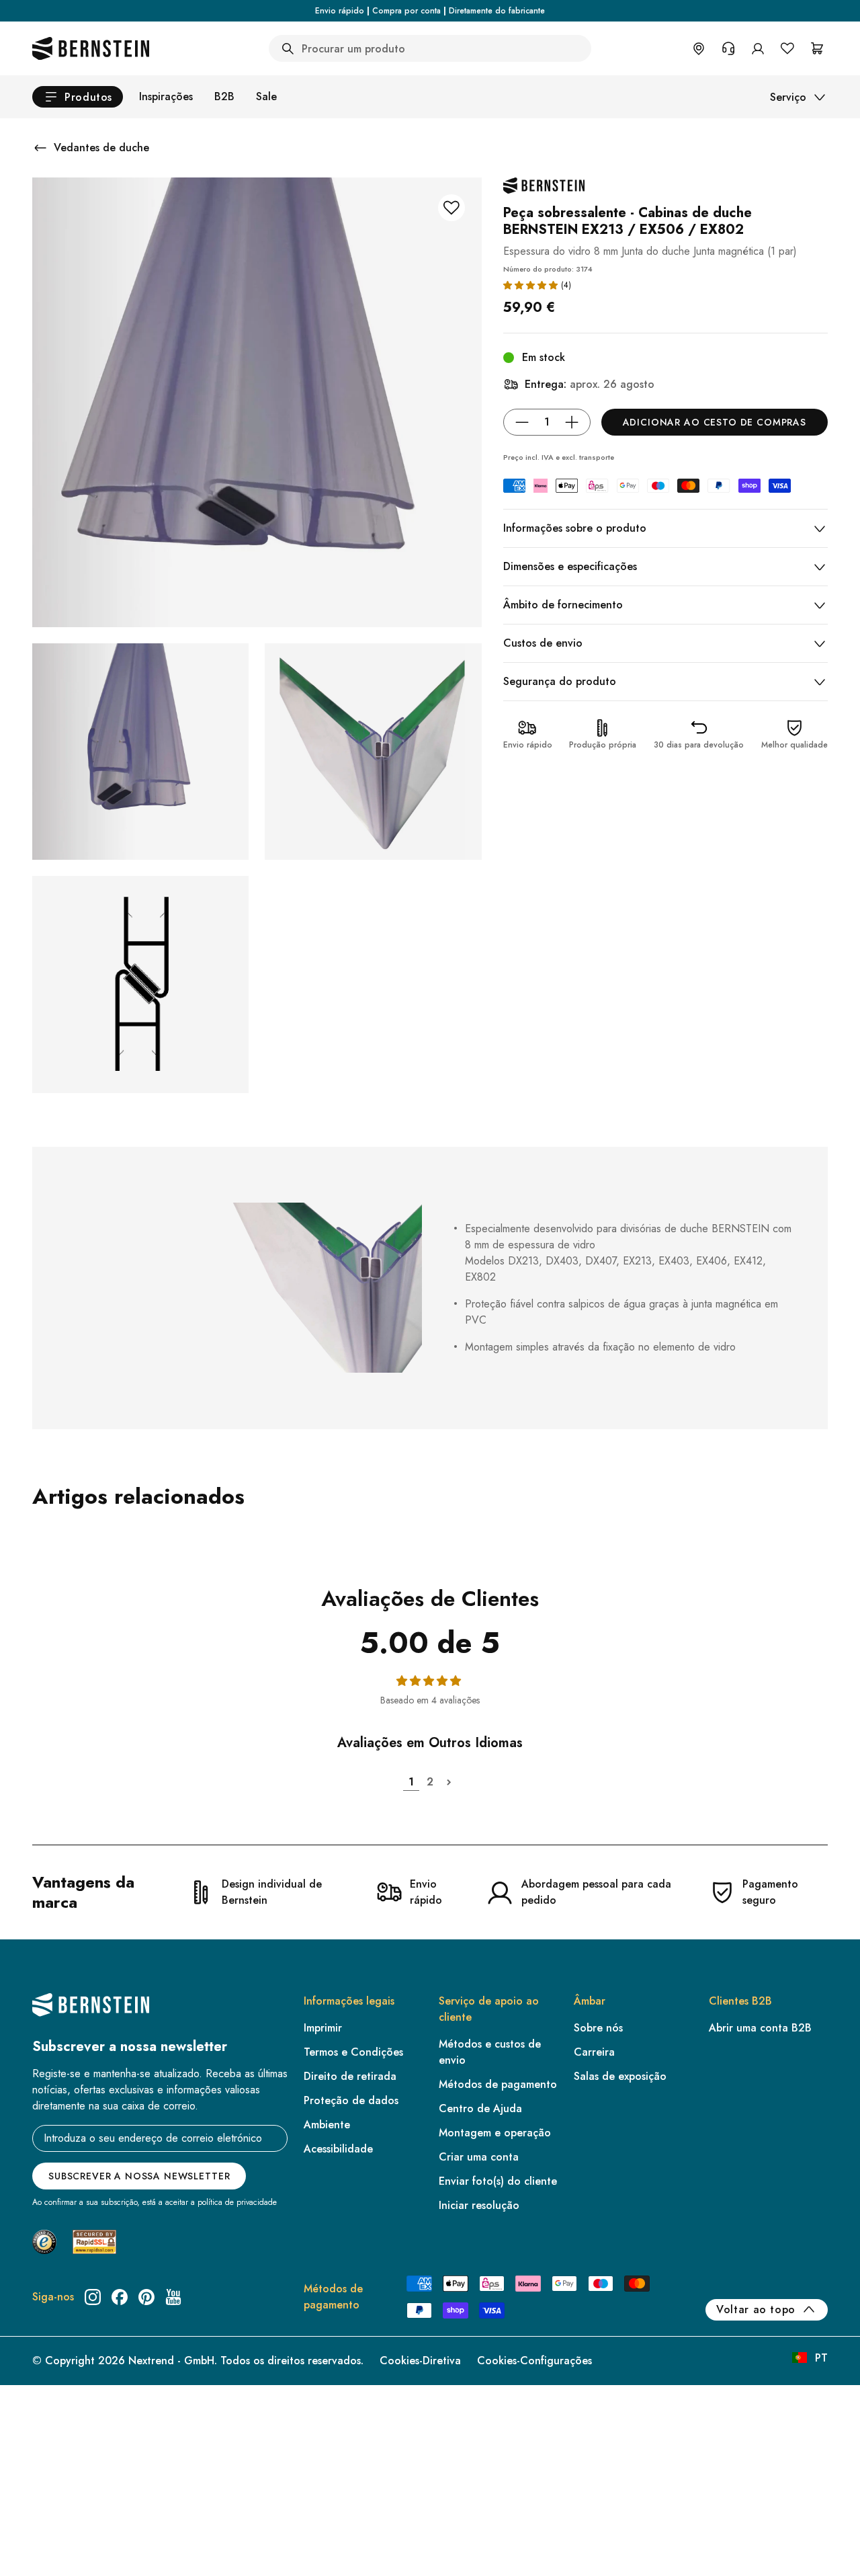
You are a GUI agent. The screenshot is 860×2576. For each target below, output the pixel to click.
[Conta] (758, 48)
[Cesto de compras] (817, 48)
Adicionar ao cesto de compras (715, 422)
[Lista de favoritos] (787, 48)
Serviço (788, 97)
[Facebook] (120, 2297)
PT (821, 2358)
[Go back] (40, 148)
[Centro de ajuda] (728, 48)
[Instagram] (93, 2297)
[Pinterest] (146, 2297)
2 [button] (430, 1782)
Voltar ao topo (756, 2309)
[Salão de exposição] (699, 48)
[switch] (45, 2548)
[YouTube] (173, 2297)
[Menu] (68, 2513)
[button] (530, 285)
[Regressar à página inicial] (91, 48)
